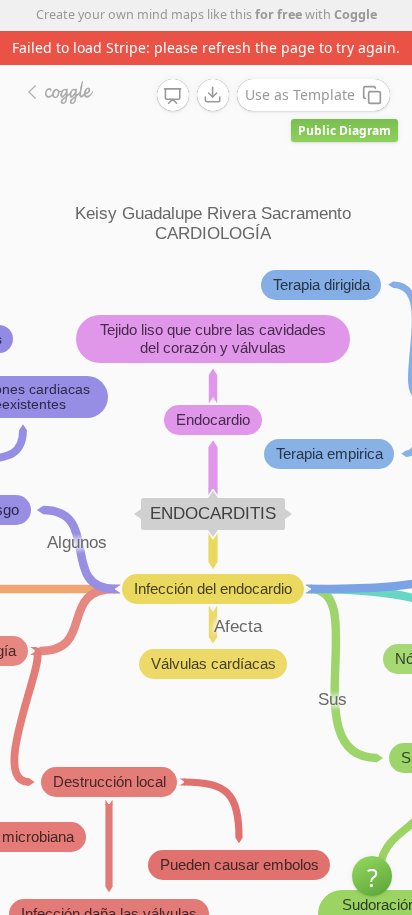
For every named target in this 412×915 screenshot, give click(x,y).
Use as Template (300, 94)
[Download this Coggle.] (213, 95)
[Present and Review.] (173, 96)
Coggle (355, 14)
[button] (372, 876)
